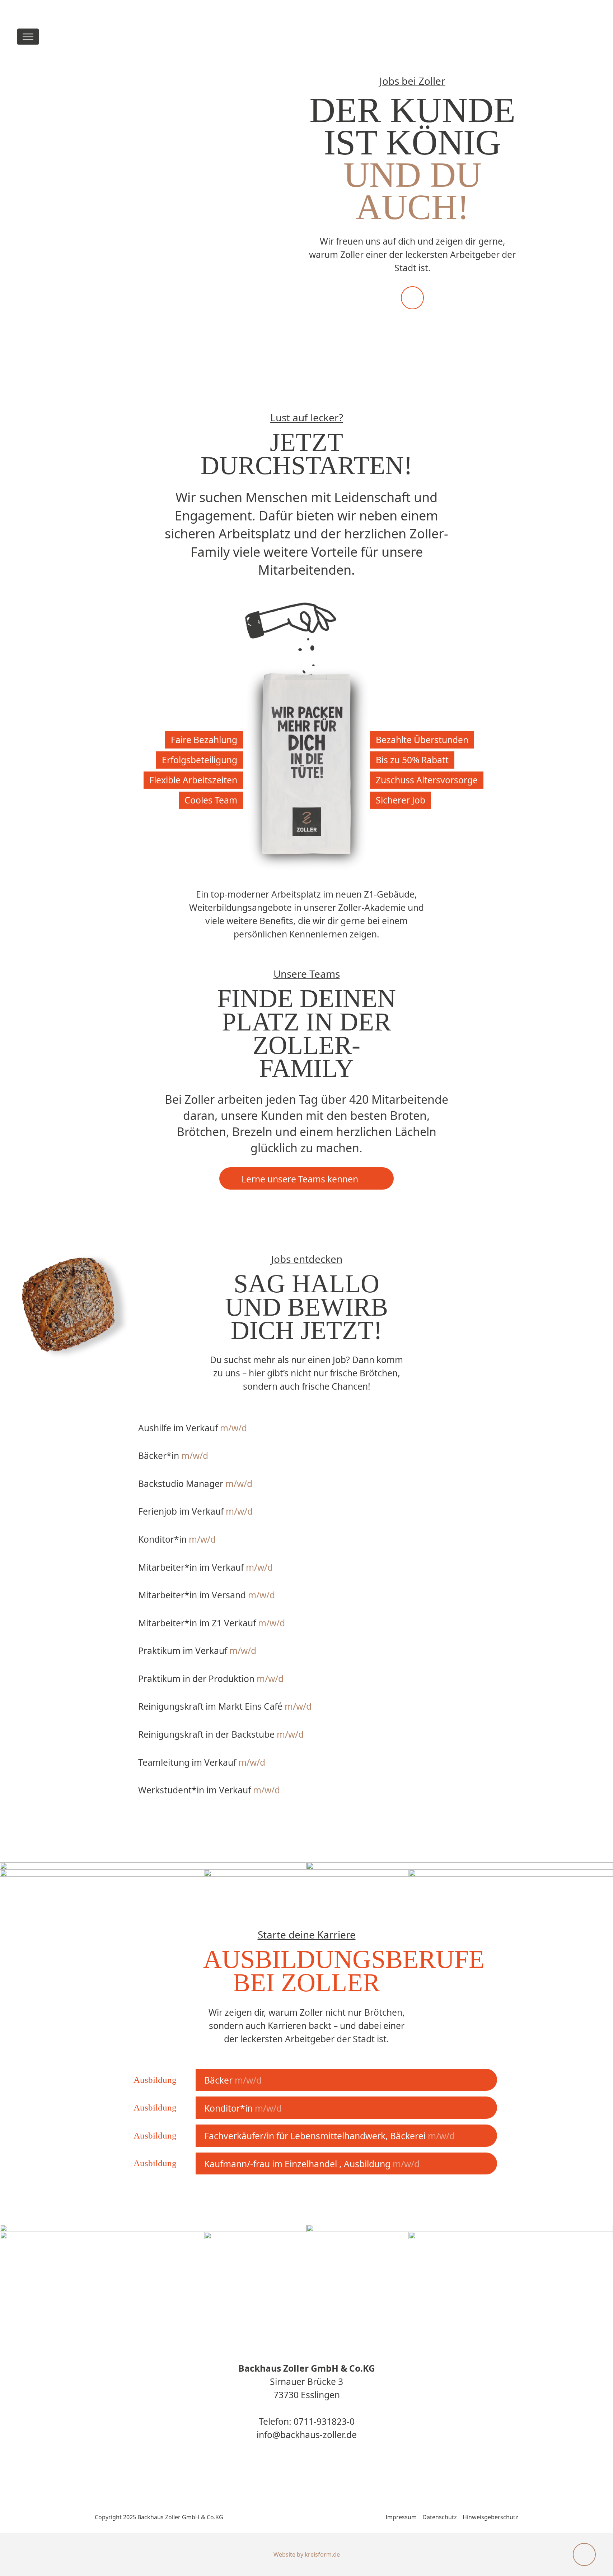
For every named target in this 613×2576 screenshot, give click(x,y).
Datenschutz (440, 2517)
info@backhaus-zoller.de (307, 2435)
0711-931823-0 (324, 2421)
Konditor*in (177, 1539)
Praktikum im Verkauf (197, 1651)
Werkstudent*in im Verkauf (209, 1790)
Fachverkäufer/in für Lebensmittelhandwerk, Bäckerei (329, 2136)
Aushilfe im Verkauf (193, 1428)
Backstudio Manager (195, 1484)
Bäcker (233, 2080)
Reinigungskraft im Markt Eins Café (225, 1706)
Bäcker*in (173, 1456)
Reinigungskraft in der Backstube (221, 1734)
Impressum (401, 2517)
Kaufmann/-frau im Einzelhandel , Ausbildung (312, 2164)
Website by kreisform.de (307, 2554)
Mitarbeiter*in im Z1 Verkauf (212, 1623)
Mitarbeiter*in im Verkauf (205, 1567)
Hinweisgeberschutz (490, 2517)
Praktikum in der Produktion (211, 1679)
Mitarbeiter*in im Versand (207, 1595)
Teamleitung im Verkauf (202, 1762)
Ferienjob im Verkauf (195, 1511)
